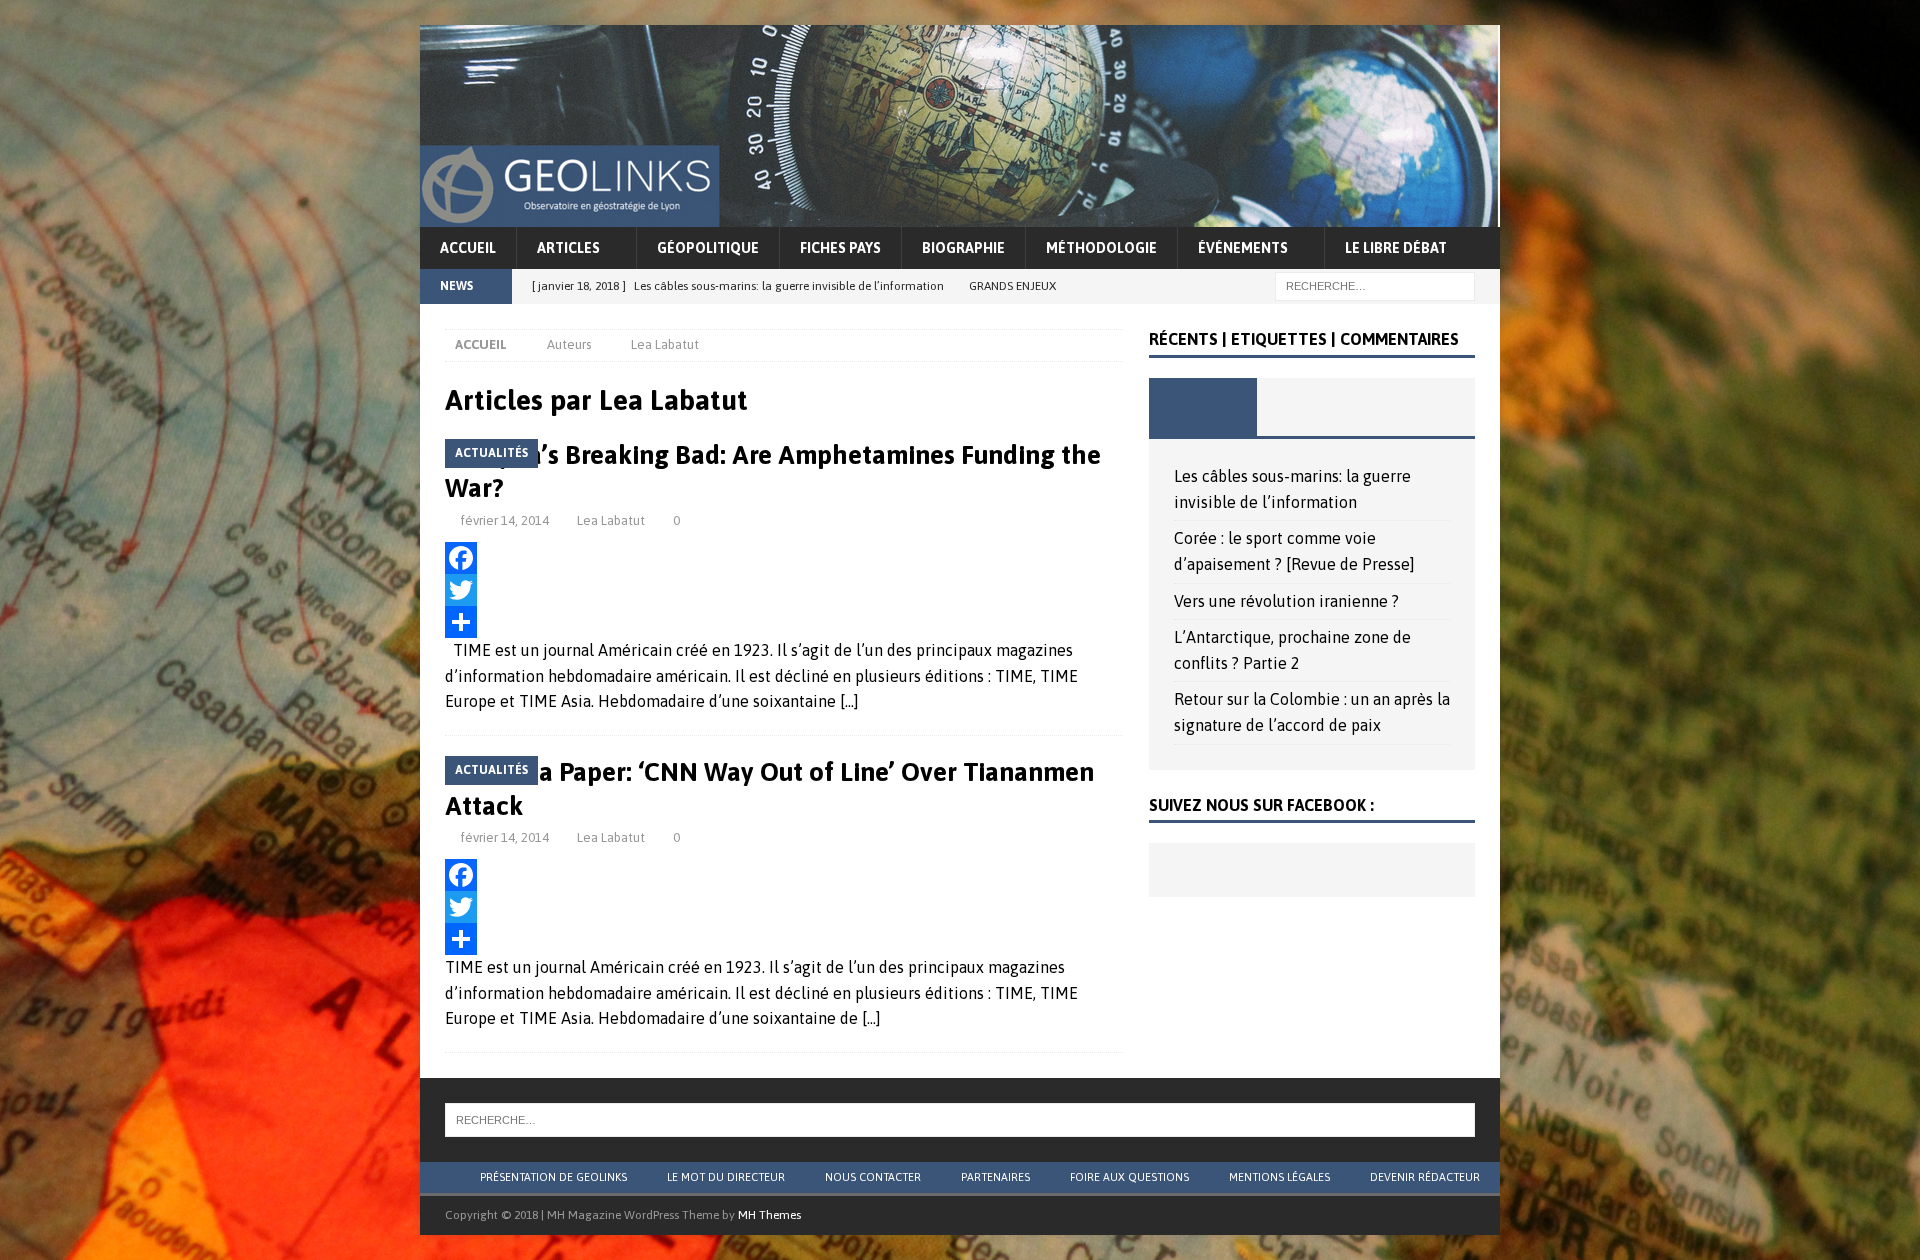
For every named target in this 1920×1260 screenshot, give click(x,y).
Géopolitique (708, 248)
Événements (1243, 248)
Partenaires (995, 1177)
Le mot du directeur (726, 1177)
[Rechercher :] (1375, 285)
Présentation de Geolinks (553, 1177)
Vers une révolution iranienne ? (1286, 601)
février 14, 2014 (504, 520)
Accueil (468, 248)
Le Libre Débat (1396, 248)
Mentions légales (1279, 1177)
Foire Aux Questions (1129, 1177)
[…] (849, 701)
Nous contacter (873, 1177)
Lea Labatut (611, 520)
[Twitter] (784, 590)
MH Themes (769, 1215)
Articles (568, 248)
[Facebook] (784, 558)
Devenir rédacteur (1425, 1177)
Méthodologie (1101, 248)
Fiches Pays (840, 248)
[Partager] (784, 622)
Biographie (963, 248)
